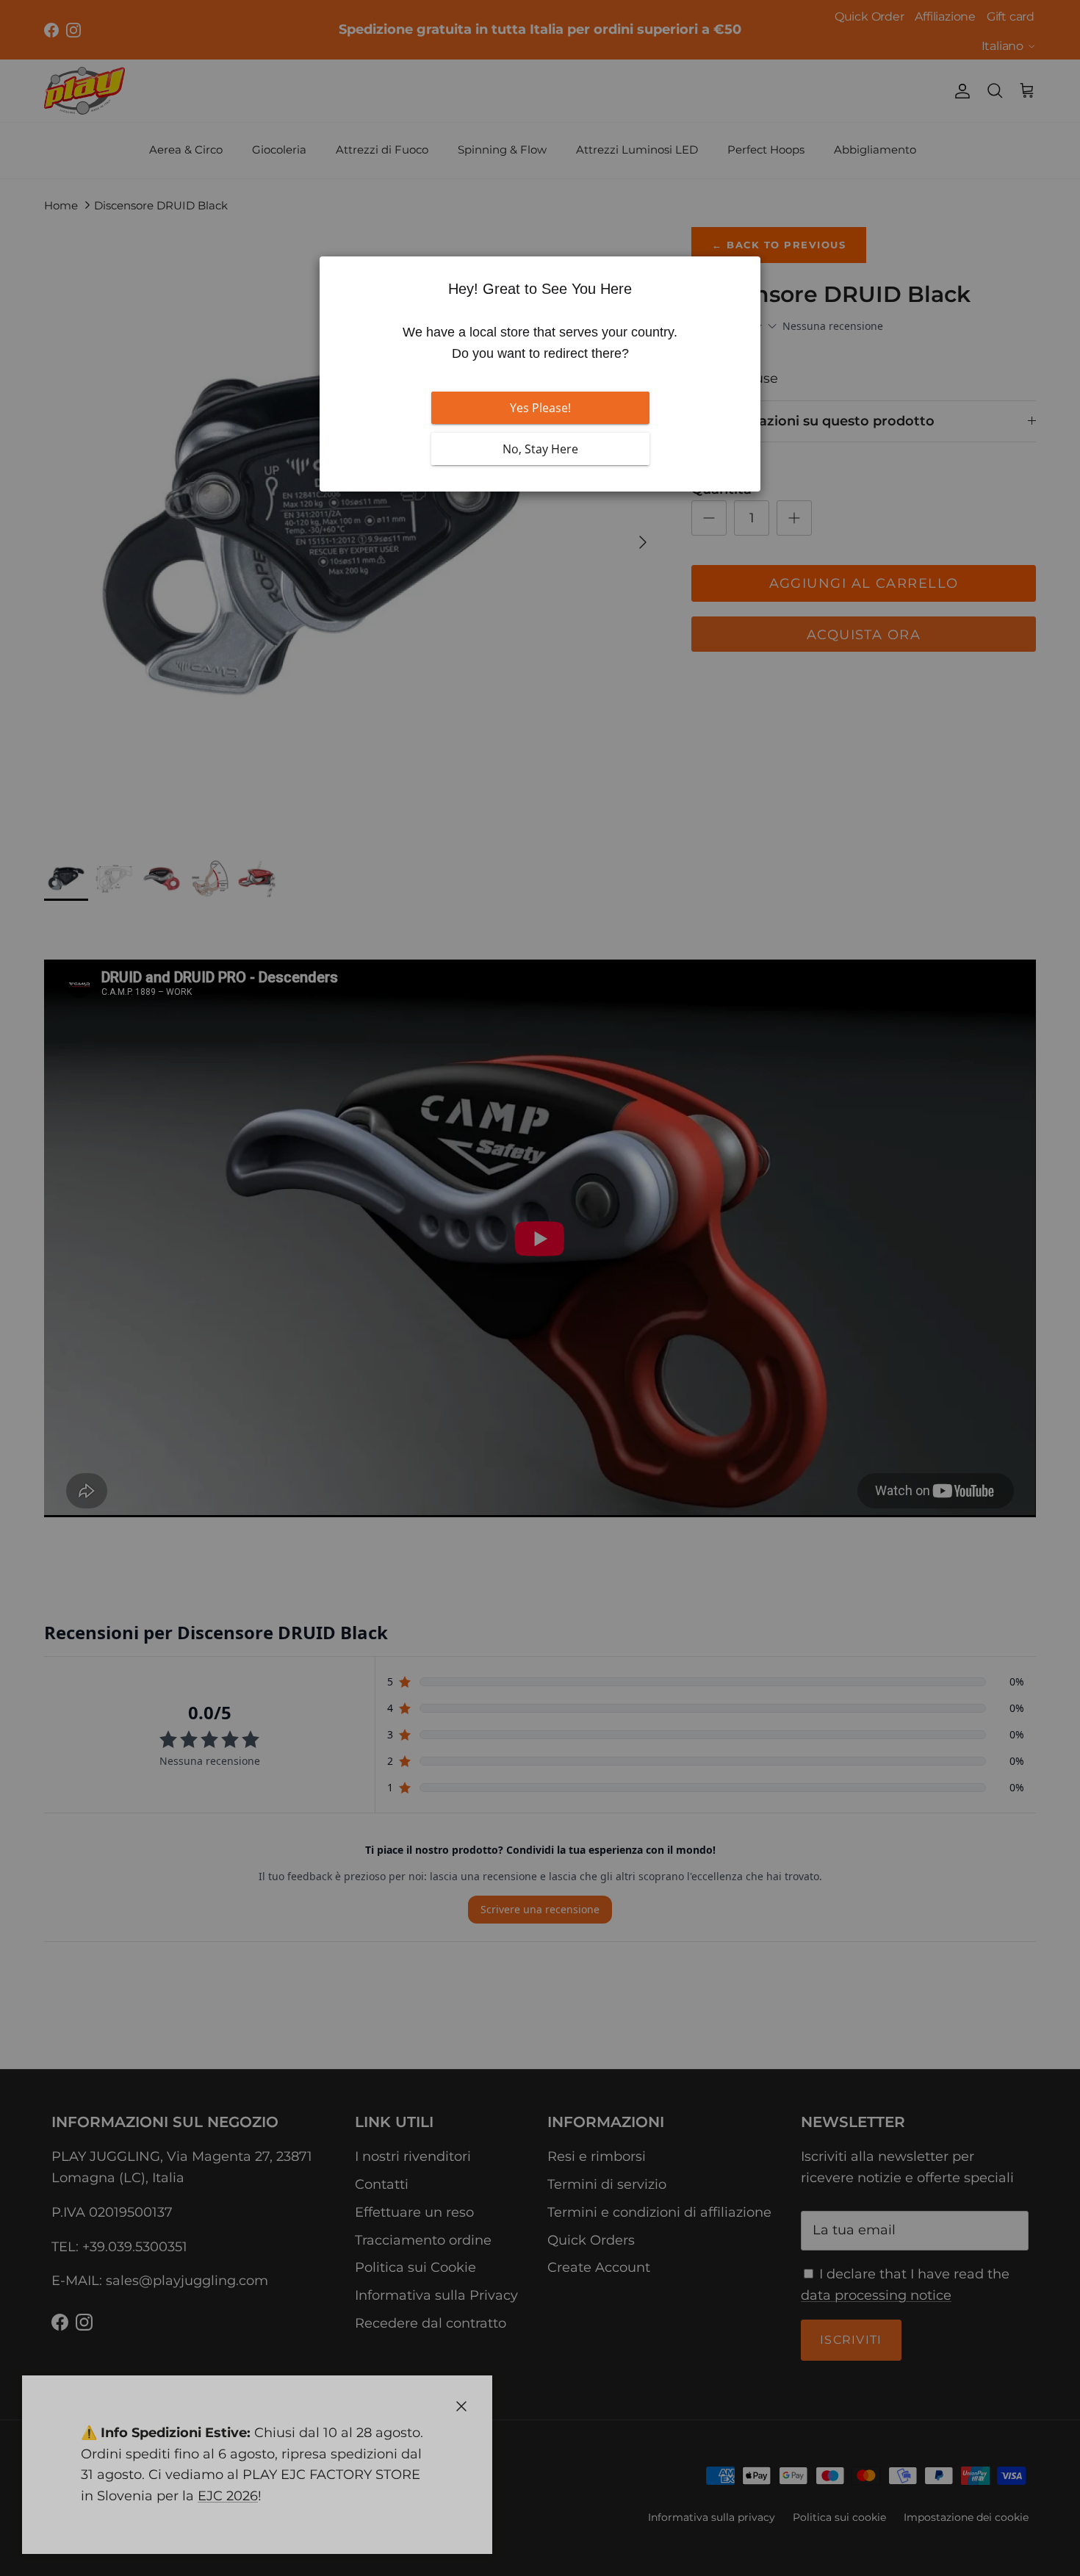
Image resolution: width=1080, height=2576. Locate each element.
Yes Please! (540, 408)
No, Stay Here (540, 449)
